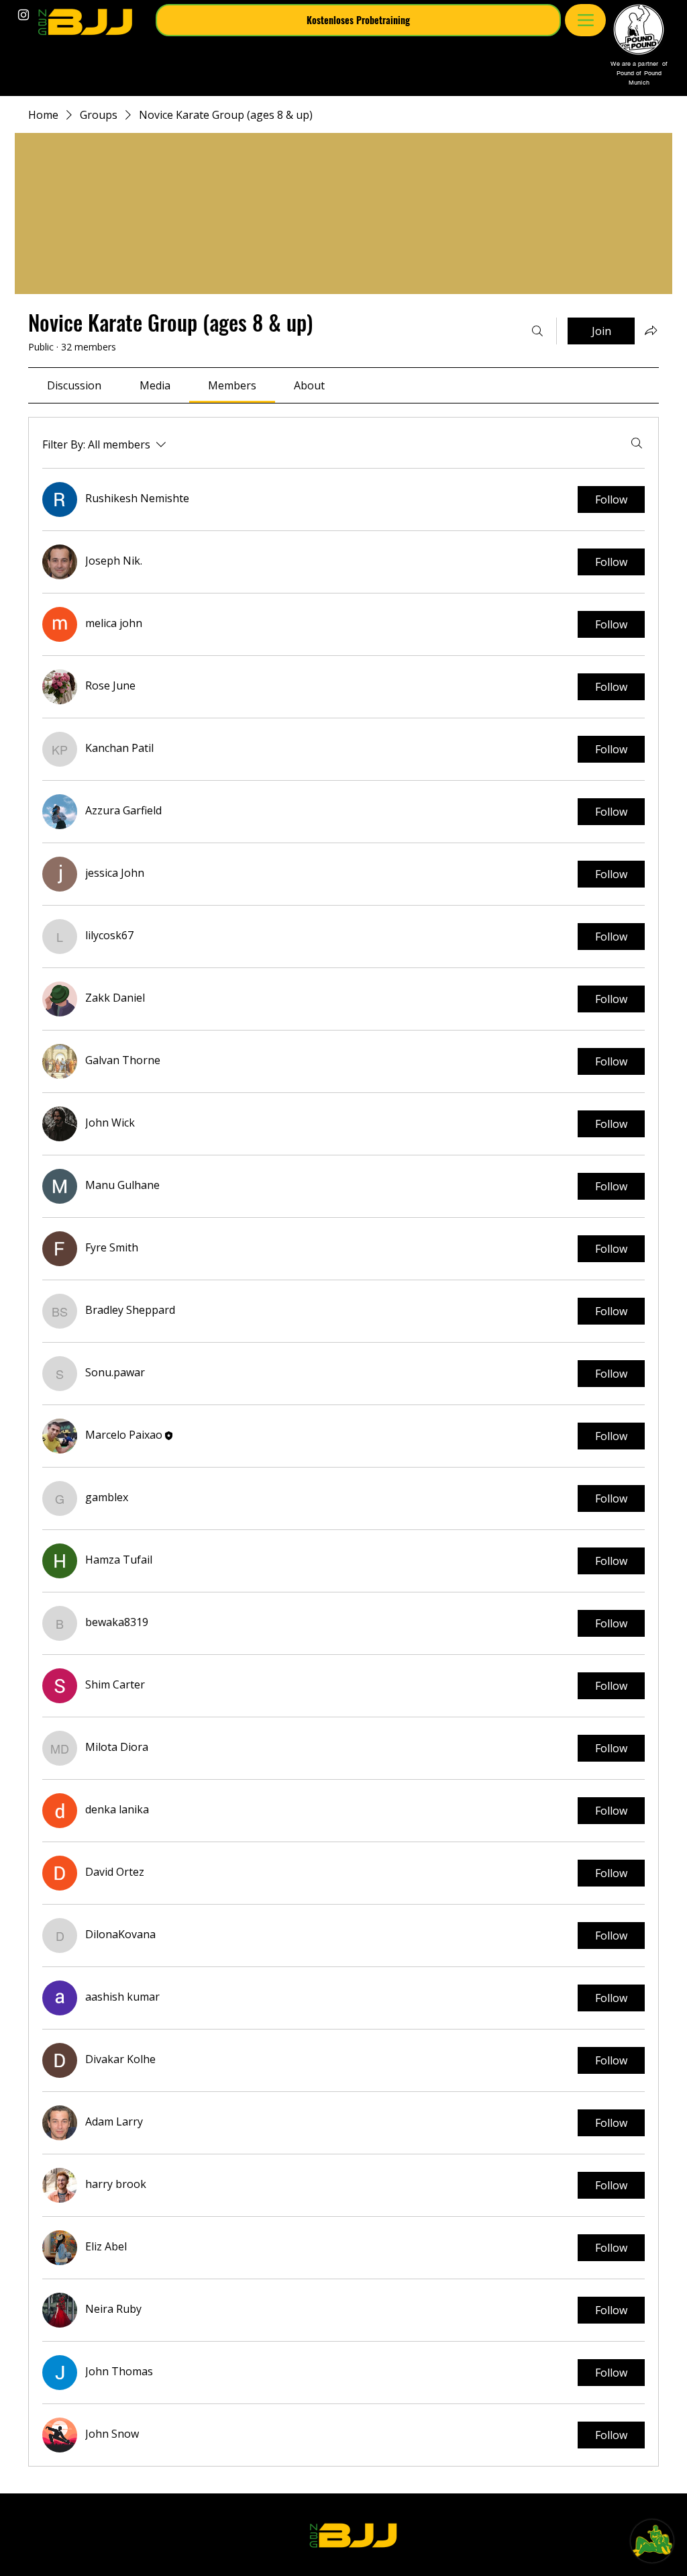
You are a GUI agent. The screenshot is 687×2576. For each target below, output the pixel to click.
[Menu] (585, 20)
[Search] (537, 331)
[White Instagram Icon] (23, 15)
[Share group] (651, 330)
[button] (358, 20)
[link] (74, 385)
